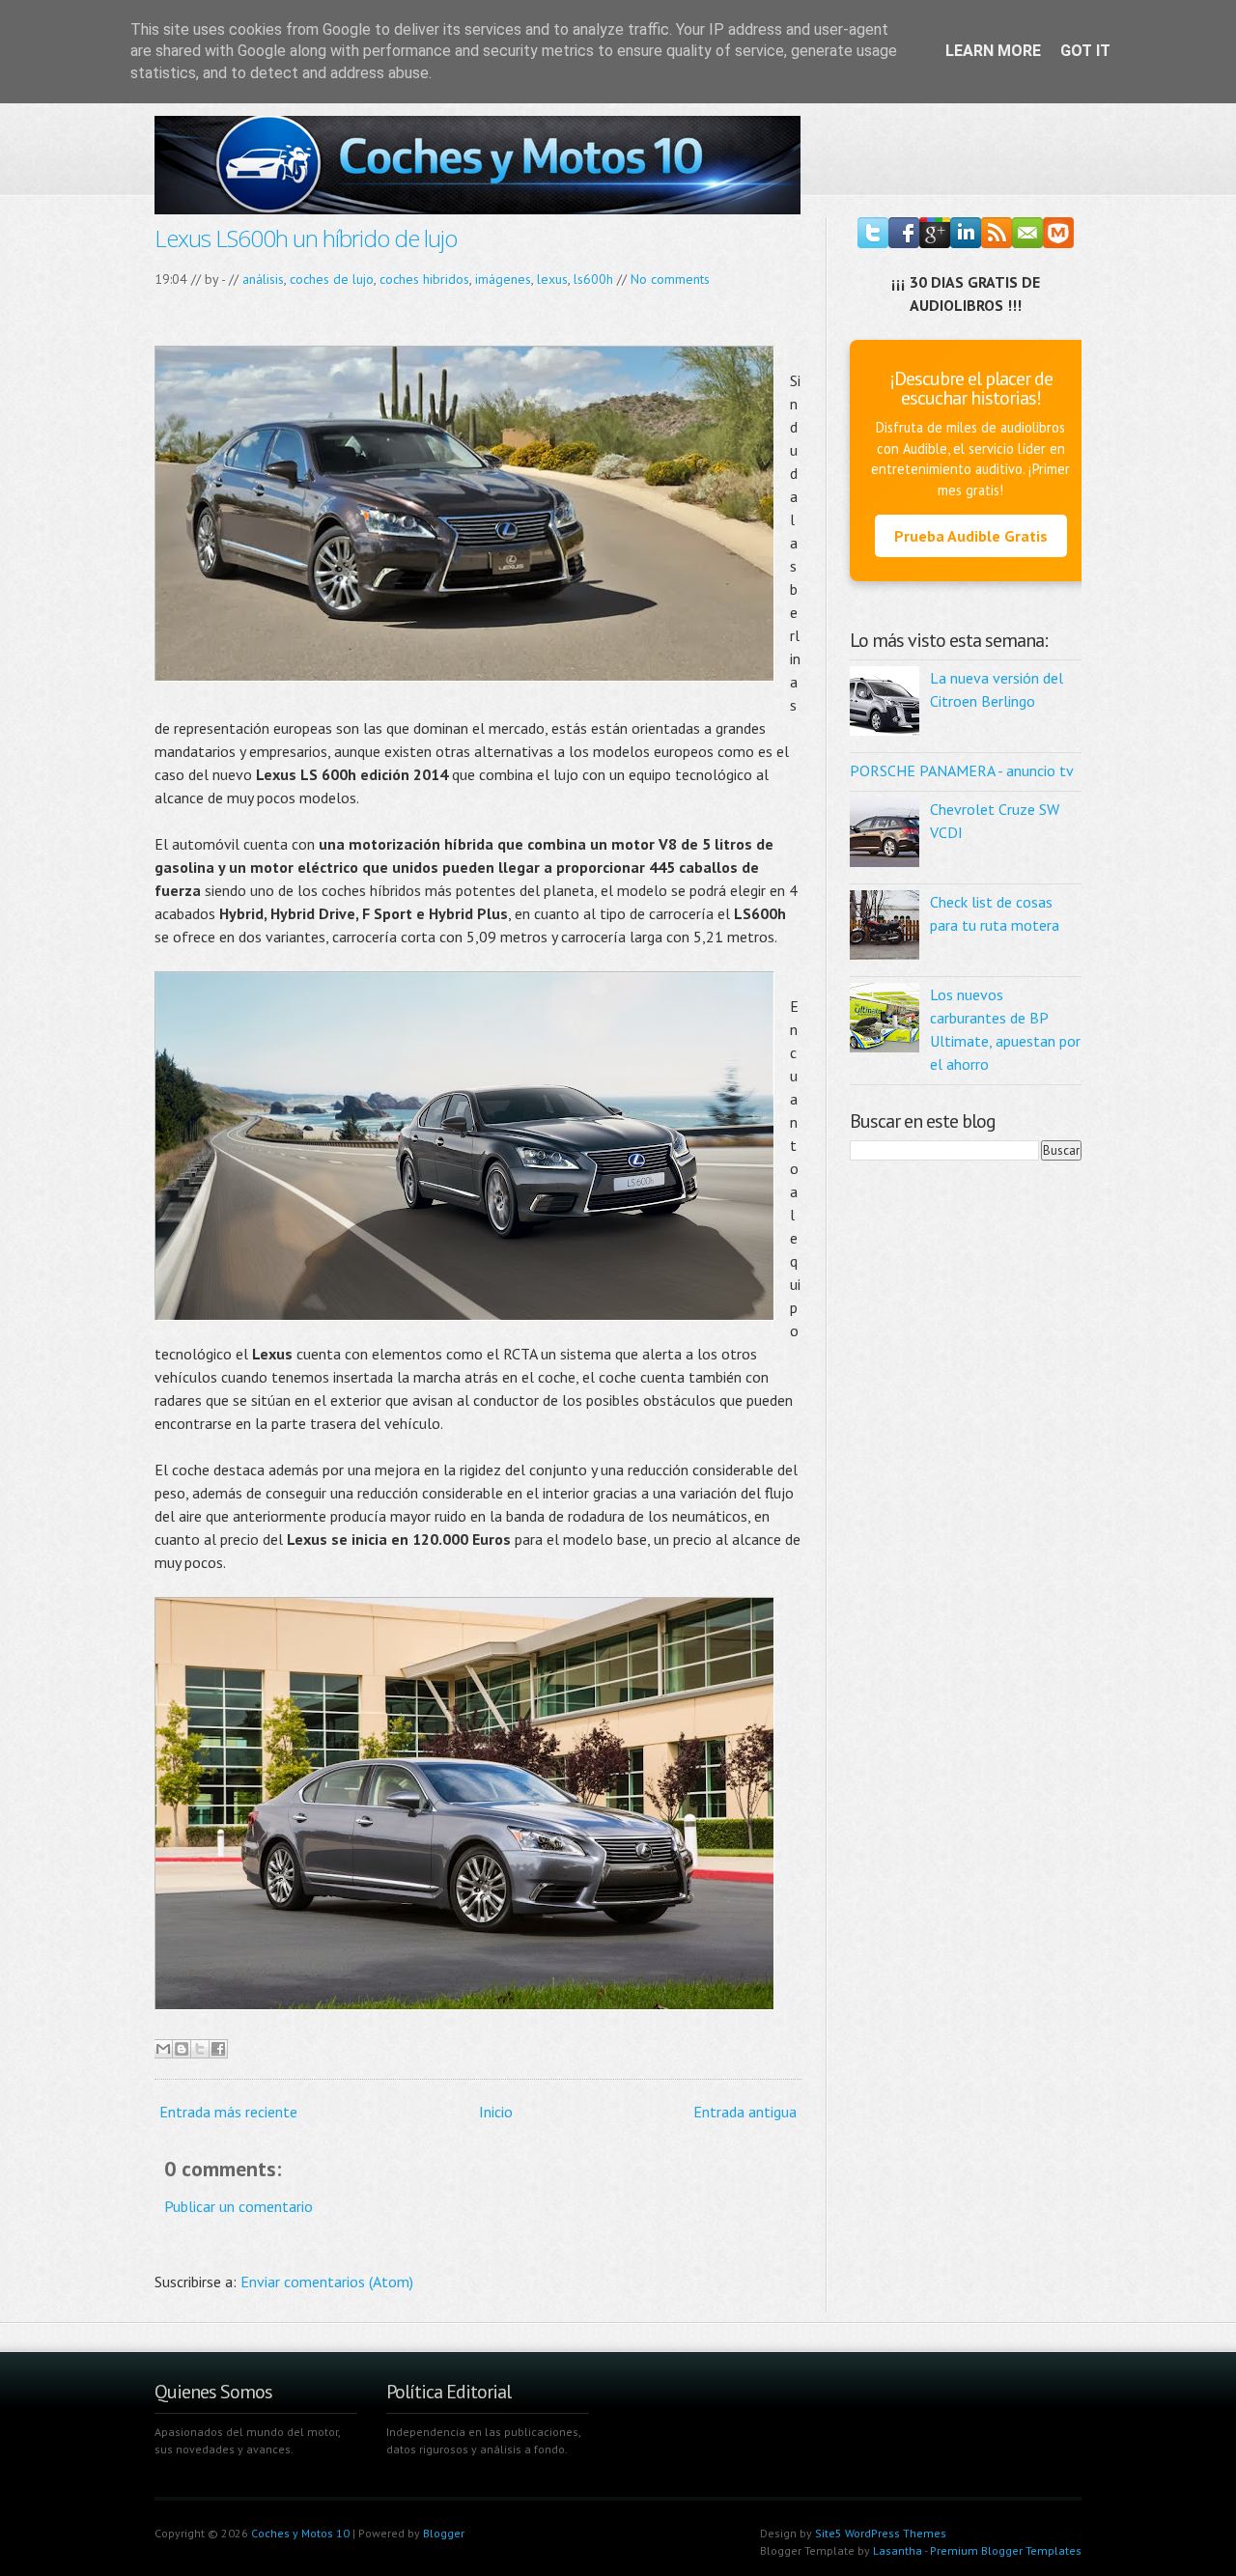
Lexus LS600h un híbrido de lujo (306, 238)
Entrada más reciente (228, 2112)
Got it (1085, 51)
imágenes (503, 279)
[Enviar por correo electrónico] (163, 2049)
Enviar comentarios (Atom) (327, 2282)
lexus (552, 279)
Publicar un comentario (239, 2206)
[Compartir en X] (200, 2049)
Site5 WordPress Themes (881, 2533)
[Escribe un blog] (182, 2049)
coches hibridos (424, 279)
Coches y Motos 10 (300, 2533)
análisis (263, 279)
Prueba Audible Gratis (971, 536)
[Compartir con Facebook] (218, 2049)
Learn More (993, 51)
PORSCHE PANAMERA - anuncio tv (962, 770)
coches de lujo (332, 279)
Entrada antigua (745, 2112)
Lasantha (898, 2550)
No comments (670, 279)
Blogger (444, 2533)
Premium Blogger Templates (1006, 2550)
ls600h (593, 279)
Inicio (496, 2112)
